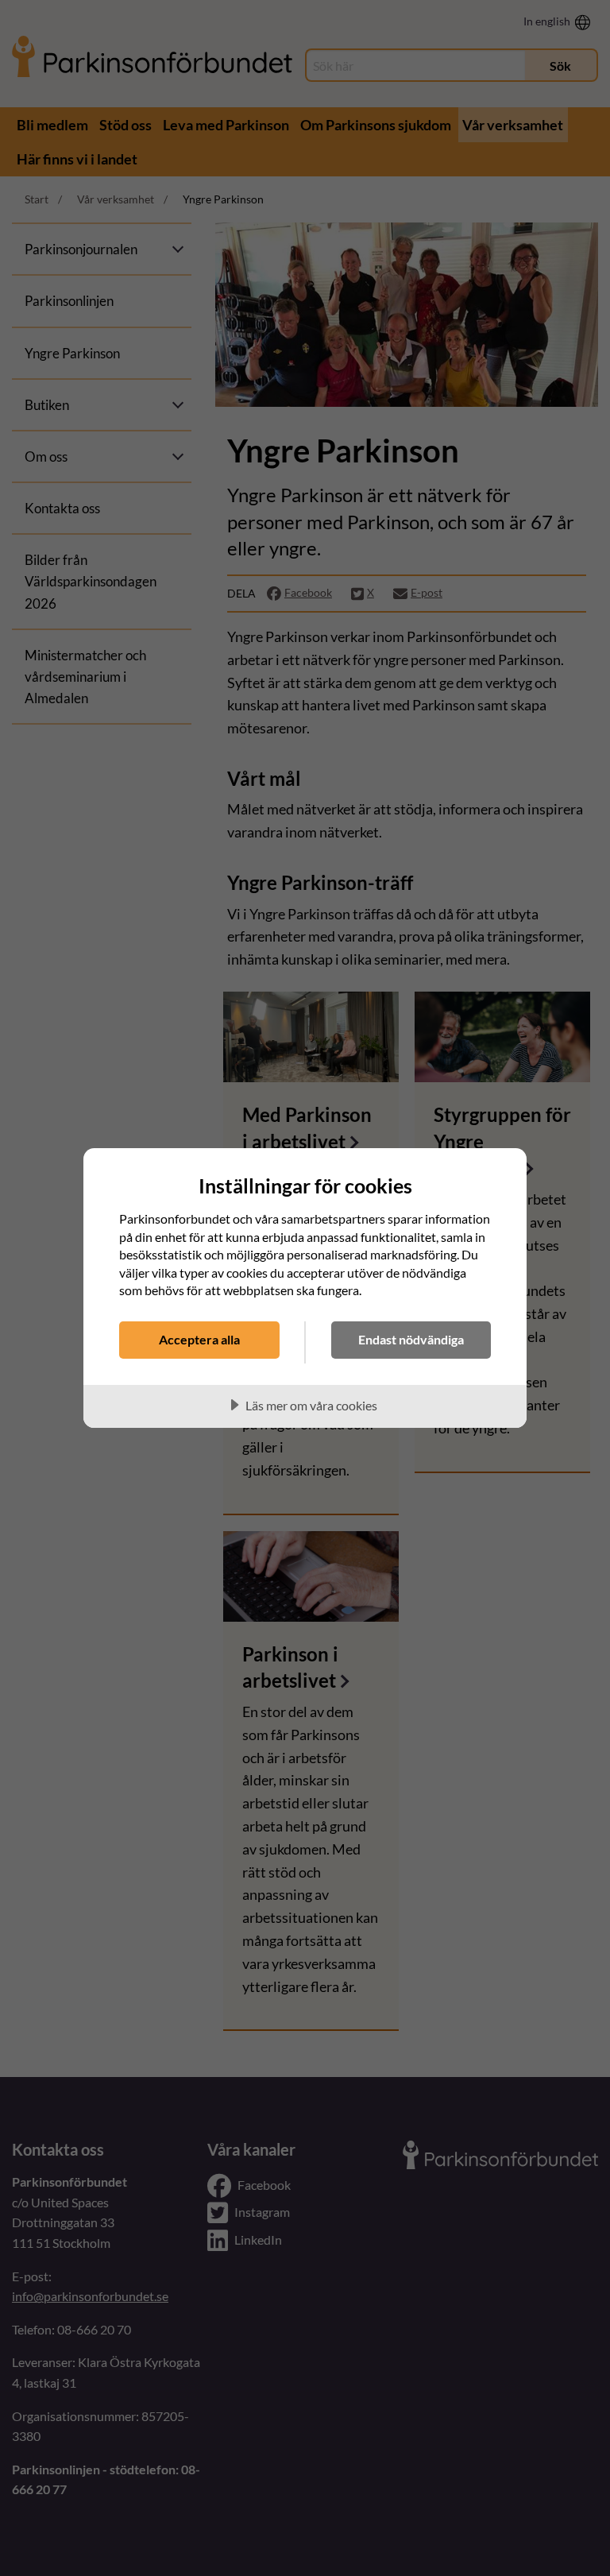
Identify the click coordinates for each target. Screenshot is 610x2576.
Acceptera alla (199, 1339)
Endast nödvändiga (411, 1339)
